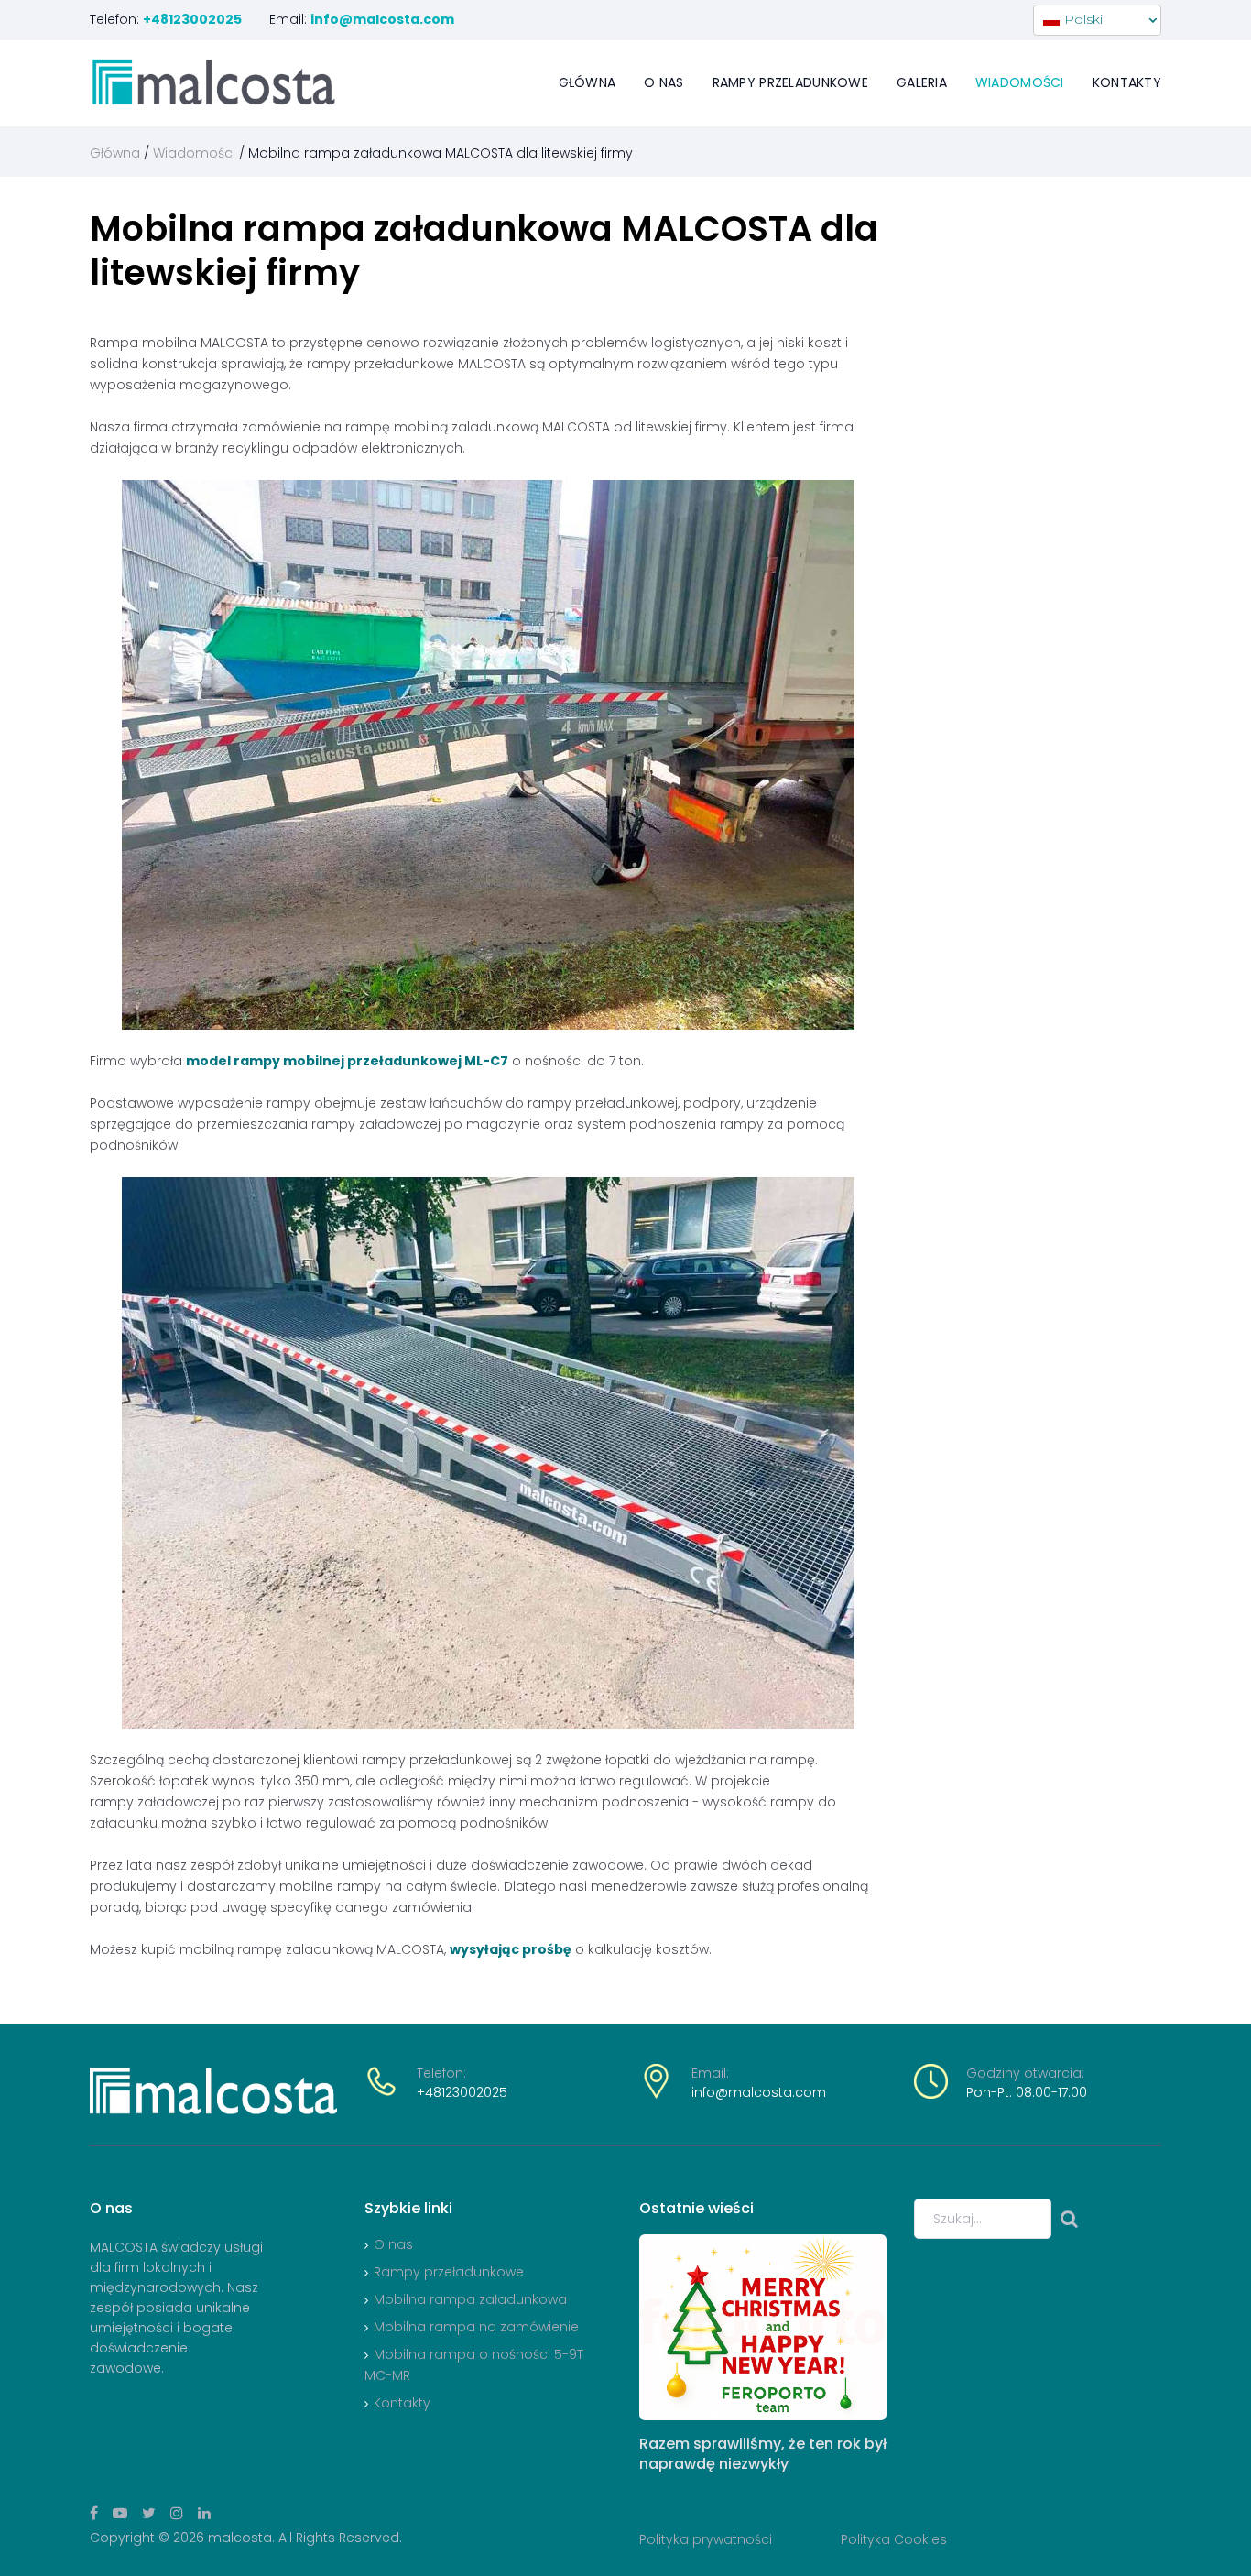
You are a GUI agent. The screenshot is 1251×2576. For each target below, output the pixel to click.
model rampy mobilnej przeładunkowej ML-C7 (347, 1061)
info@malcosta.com (759, 2092)
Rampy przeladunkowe (790, 82)
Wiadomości (1020, 82)
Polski (1082, 19)
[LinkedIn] (204, 2513)
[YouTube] (120, 2513)
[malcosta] (213, 82)
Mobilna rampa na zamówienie (476, 2327)
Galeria (922, 82)
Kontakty (1127, 82)
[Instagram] (177, 2513)
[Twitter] (149, 2513)
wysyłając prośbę (511, 1949)
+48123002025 (462, 2092)
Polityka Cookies (894, 2539)
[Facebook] (94, 2513)
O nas (664, 82)
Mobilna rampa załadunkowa (470, 2299)
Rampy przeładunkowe (449, 2272)
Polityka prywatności (706, 2539)
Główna (587, 82)
